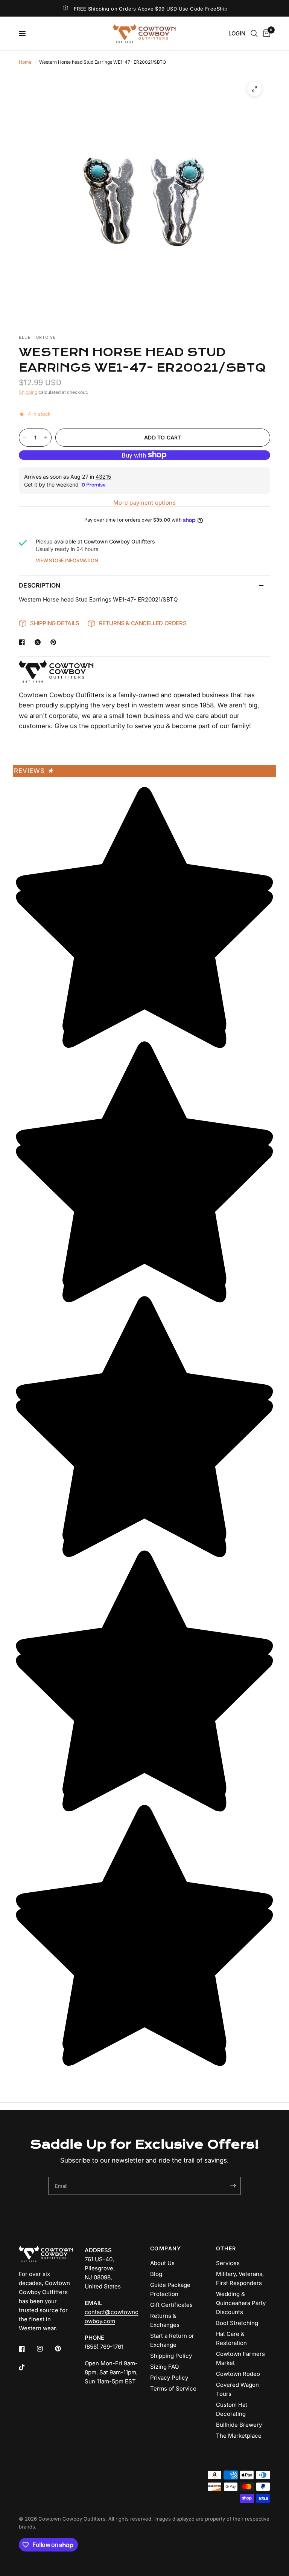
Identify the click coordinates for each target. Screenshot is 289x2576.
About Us (162, 2263)
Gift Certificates (171, 2305)
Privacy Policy (169, 2378)
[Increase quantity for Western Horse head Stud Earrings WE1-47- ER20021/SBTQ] (46, 438)
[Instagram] (45, 2349)
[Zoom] (254, 89)
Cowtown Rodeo (238, 2374)
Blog (156, 2274)
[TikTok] (27, 2367)
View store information (67, 560)
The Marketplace (239, 2436)
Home (25, 62)
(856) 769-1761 (104, 2347)
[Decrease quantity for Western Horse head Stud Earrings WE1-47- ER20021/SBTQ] (25, 438)
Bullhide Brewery (239, 2425)
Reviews (34, 771)
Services (228, 2263)
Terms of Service (173, 2389)
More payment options (144, 503)
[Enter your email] (233, 2186)
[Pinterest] (63, 2349)
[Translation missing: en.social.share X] (39, 642)
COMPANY (166, 2248)
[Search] (254, 34)
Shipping (28, 392)
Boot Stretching (237, 2323)
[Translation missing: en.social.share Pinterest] (55, 642)
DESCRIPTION (40, 585)
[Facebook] (27, 2349)
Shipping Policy (171, 2356)
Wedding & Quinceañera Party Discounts (241, 2303)
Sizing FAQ (164, 2367)
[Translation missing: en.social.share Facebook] (23, 642)
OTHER (226, 2248)
